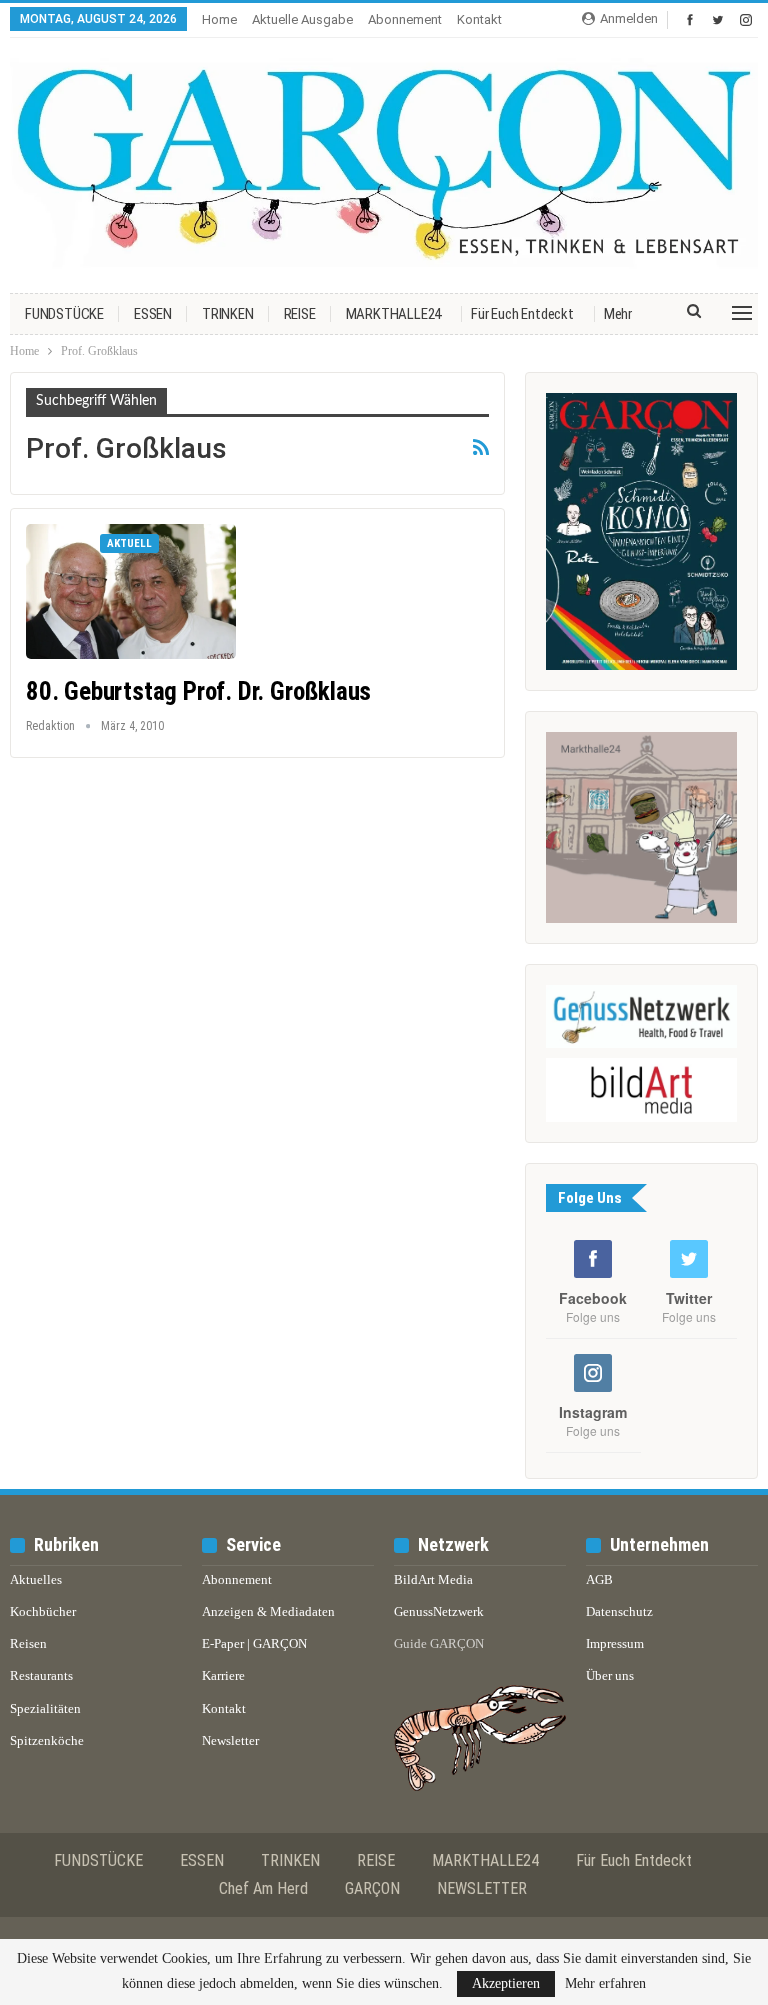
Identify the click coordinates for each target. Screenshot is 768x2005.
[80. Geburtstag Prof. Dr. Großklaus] (131, 591)
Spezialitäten (45, 1708)
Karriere (223, 1675)
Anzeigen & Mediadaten (268, 1611)
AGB (599, 1579)
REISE (300, 314)
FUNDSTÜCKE (64, 314)
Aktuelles (36, 1579)
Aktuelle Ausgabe (302, 19)
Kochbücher (43, 1611)
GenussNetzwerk (439, 1611)
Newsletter (230, 1740)
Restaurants (41, 1675)
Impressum (615, 1643)
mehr (618, 314)
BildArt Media (433, 1579)
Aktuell (129, 543)
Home (219, 19)
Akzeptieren (506, 1983)
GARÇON (372, 1888)
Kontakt (479, 19)
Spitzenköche (47, 1740)
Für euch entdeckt (522, 314)
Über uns (610, 1675)
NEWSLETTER (482, 1888)
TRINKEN (228, 314)
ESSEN (153, 314)
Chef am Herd (263, 1888)
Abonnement (405, 19)
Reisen (28, 1643)
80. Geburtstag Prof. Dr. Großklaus (198, 691)
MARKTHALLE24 (394, 314)
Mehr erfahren (605, 1984)
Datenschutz (619, 1611)
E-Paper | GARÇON (254, 1643)
